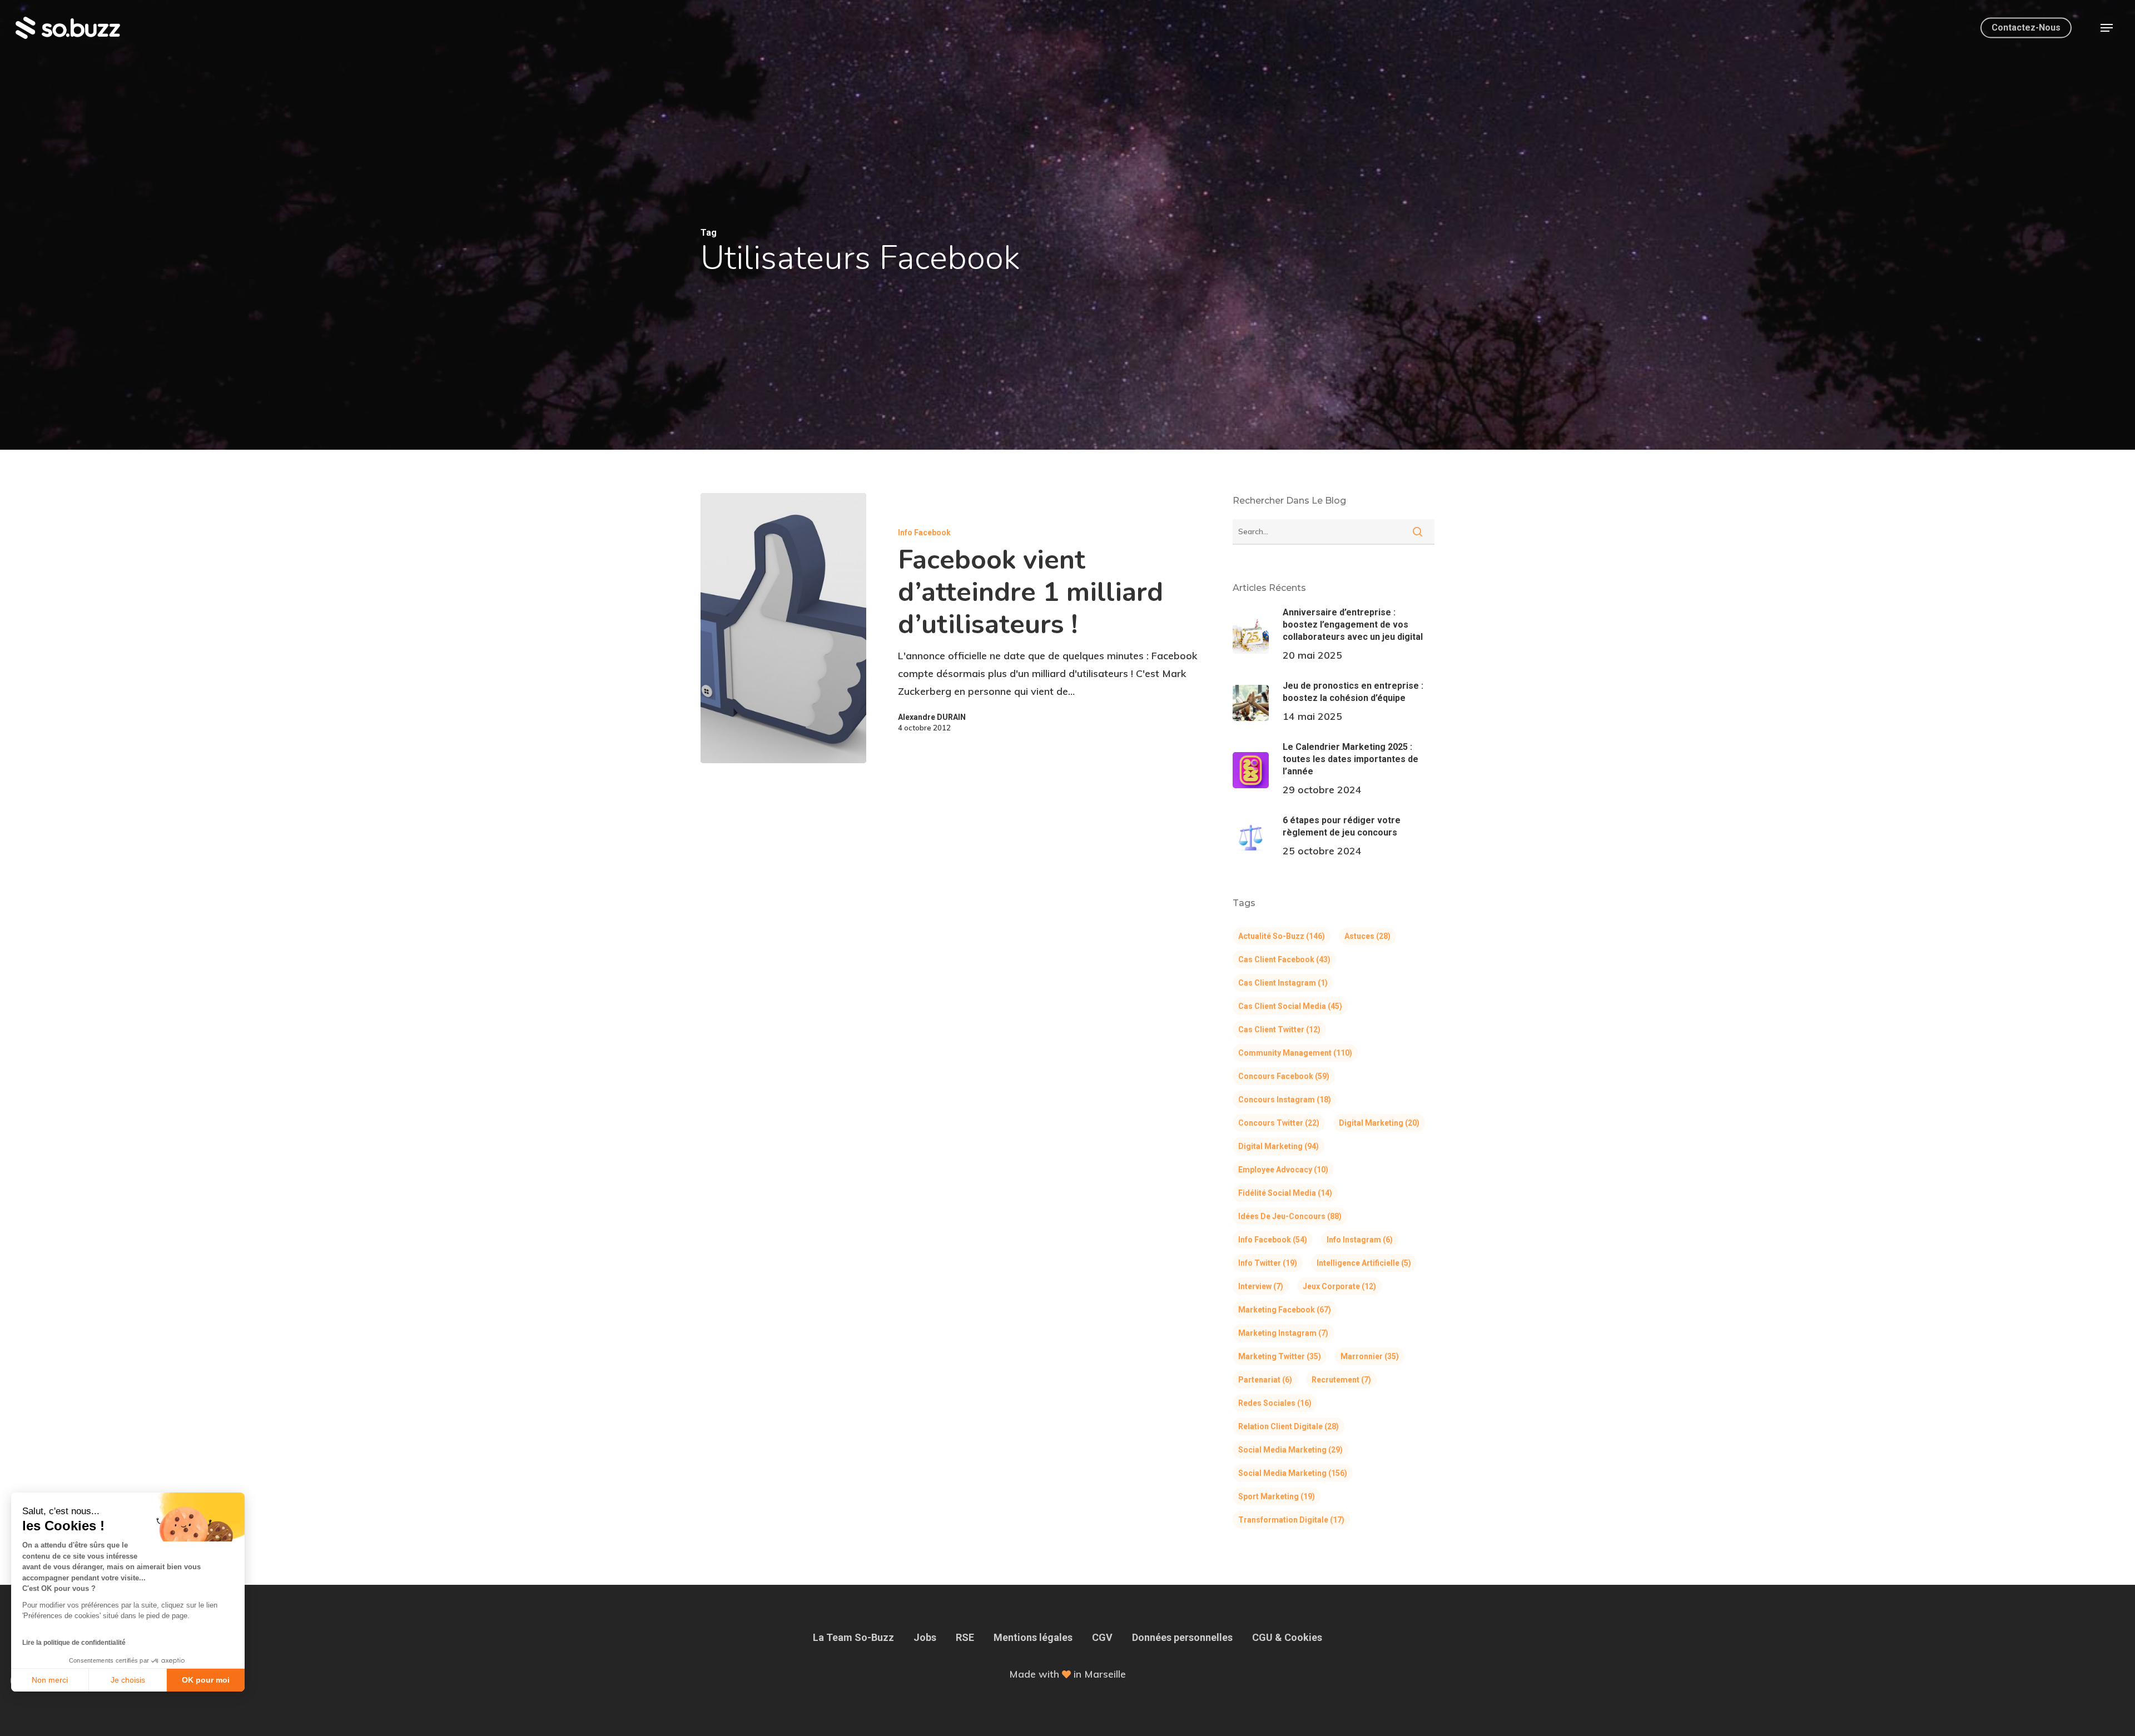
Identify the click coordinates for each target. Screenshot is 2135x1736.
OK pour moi (206, 1680)
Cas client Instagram (1283, 983)
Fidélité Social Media (1285, 1193)
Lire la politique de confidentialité (74, 1643)
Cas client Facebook (1284, 959)
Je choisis (128, 1680)
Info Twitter (1268, 1263)
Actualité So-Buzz (1282, 936)
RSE (965, 1637)
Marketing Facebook (1285, 1310)
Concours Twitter (1279, 1123)
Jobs (925, 1637)
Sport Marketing (1277, 1496)
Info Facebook (924, 533)
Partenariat (1265, 1380)
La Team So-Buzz (853, 1637)
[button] (2107, 28)
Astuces (1367, 936)
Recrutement (1341, 1380)
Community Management (1295, 1053)
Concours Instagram (1285, 1100)
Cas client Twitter (1279, 1029)
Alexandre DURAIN (932, 717)
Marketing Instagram (1283, 1333)
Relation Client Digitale (1289, 1426)
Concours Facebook (1284, 1076)
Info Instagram (1360, 1240)
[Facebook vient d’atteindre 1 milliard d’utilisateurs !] (783, 628)
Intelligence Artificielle (1364, 1263)
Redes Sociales (1275, 1403)
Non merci (50, 1680)
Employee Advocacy (1283, 1170)
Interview (1261, 1286)
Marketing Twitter (1280, 1356)
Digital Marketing (1379, 1123)
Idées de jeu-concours (1290, 1216)
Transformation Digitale (1291, 1520)
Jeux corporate (1339, 1286)
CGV (1102, 1637)
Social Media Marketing (1290, 1450)
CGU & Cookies (1287, 1637)
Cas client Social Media (1290, 1006)
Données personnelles (1182, 1637)
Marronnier (1370, 1356)
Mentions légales (1033, 1637)
